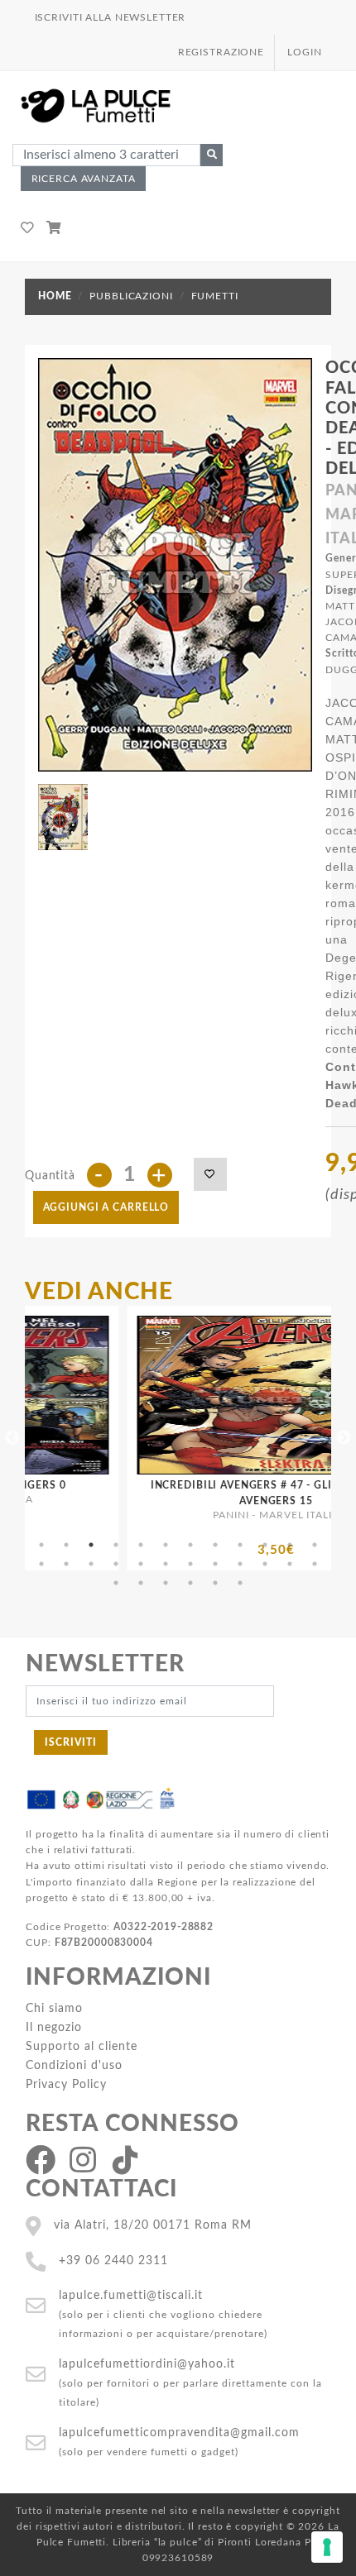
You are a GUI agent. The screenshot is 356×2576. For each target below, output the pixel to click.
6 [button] (166, 1545)
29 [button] (215, 1583)
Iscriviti (71, 1742)
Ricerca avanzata (84, 179)
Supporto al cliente (82, 2046)
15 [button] (91, 1564)
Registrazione (221, 52)
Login (304, 52)
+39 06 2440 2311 (113, 2261)
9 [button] (240, 1545)
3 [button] (91, 1545)
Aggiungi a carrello (106, 1207)
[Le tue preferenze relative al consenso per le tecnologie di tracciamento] (327, 2547)
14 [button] (66, 1564)
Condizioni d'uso (74, 2065)
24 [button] (315, 1564)
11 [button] (290, 1545)
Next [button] (344, 1438)
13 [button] (41, 1564)
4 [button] (116, 1545)
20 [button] (215, 1564)
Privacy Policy (66, 2084)
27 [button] (166, 1583)
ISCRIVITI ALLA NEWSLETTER (111, 17)
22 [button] (265, 1564)
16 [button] (116, 1564)
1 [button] (41, 1545)
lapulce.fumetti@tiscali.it (131, 2295)
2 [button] (66, 1545)
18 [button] (166, 1564)
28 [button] (190, 1583)
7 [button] (190, 1545)
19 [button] (190, 1564)
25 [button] (116, 1583)
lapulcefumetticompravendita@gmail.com (179, 2433)
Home (55, 296)
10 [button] (265, 1545)
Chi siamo (54, 2008)
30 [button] (240, 1583)
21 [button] (240, 1564)
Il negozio (54, 2027)
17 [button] (141, 1564)
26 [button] (141, 1583)
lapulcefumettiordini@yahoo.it (147, 2364)
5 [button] (141, 1545)
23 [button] (290, 1564)
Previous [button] (12, 1438)
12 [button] (315, 1545)
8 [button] (215, 1545)
